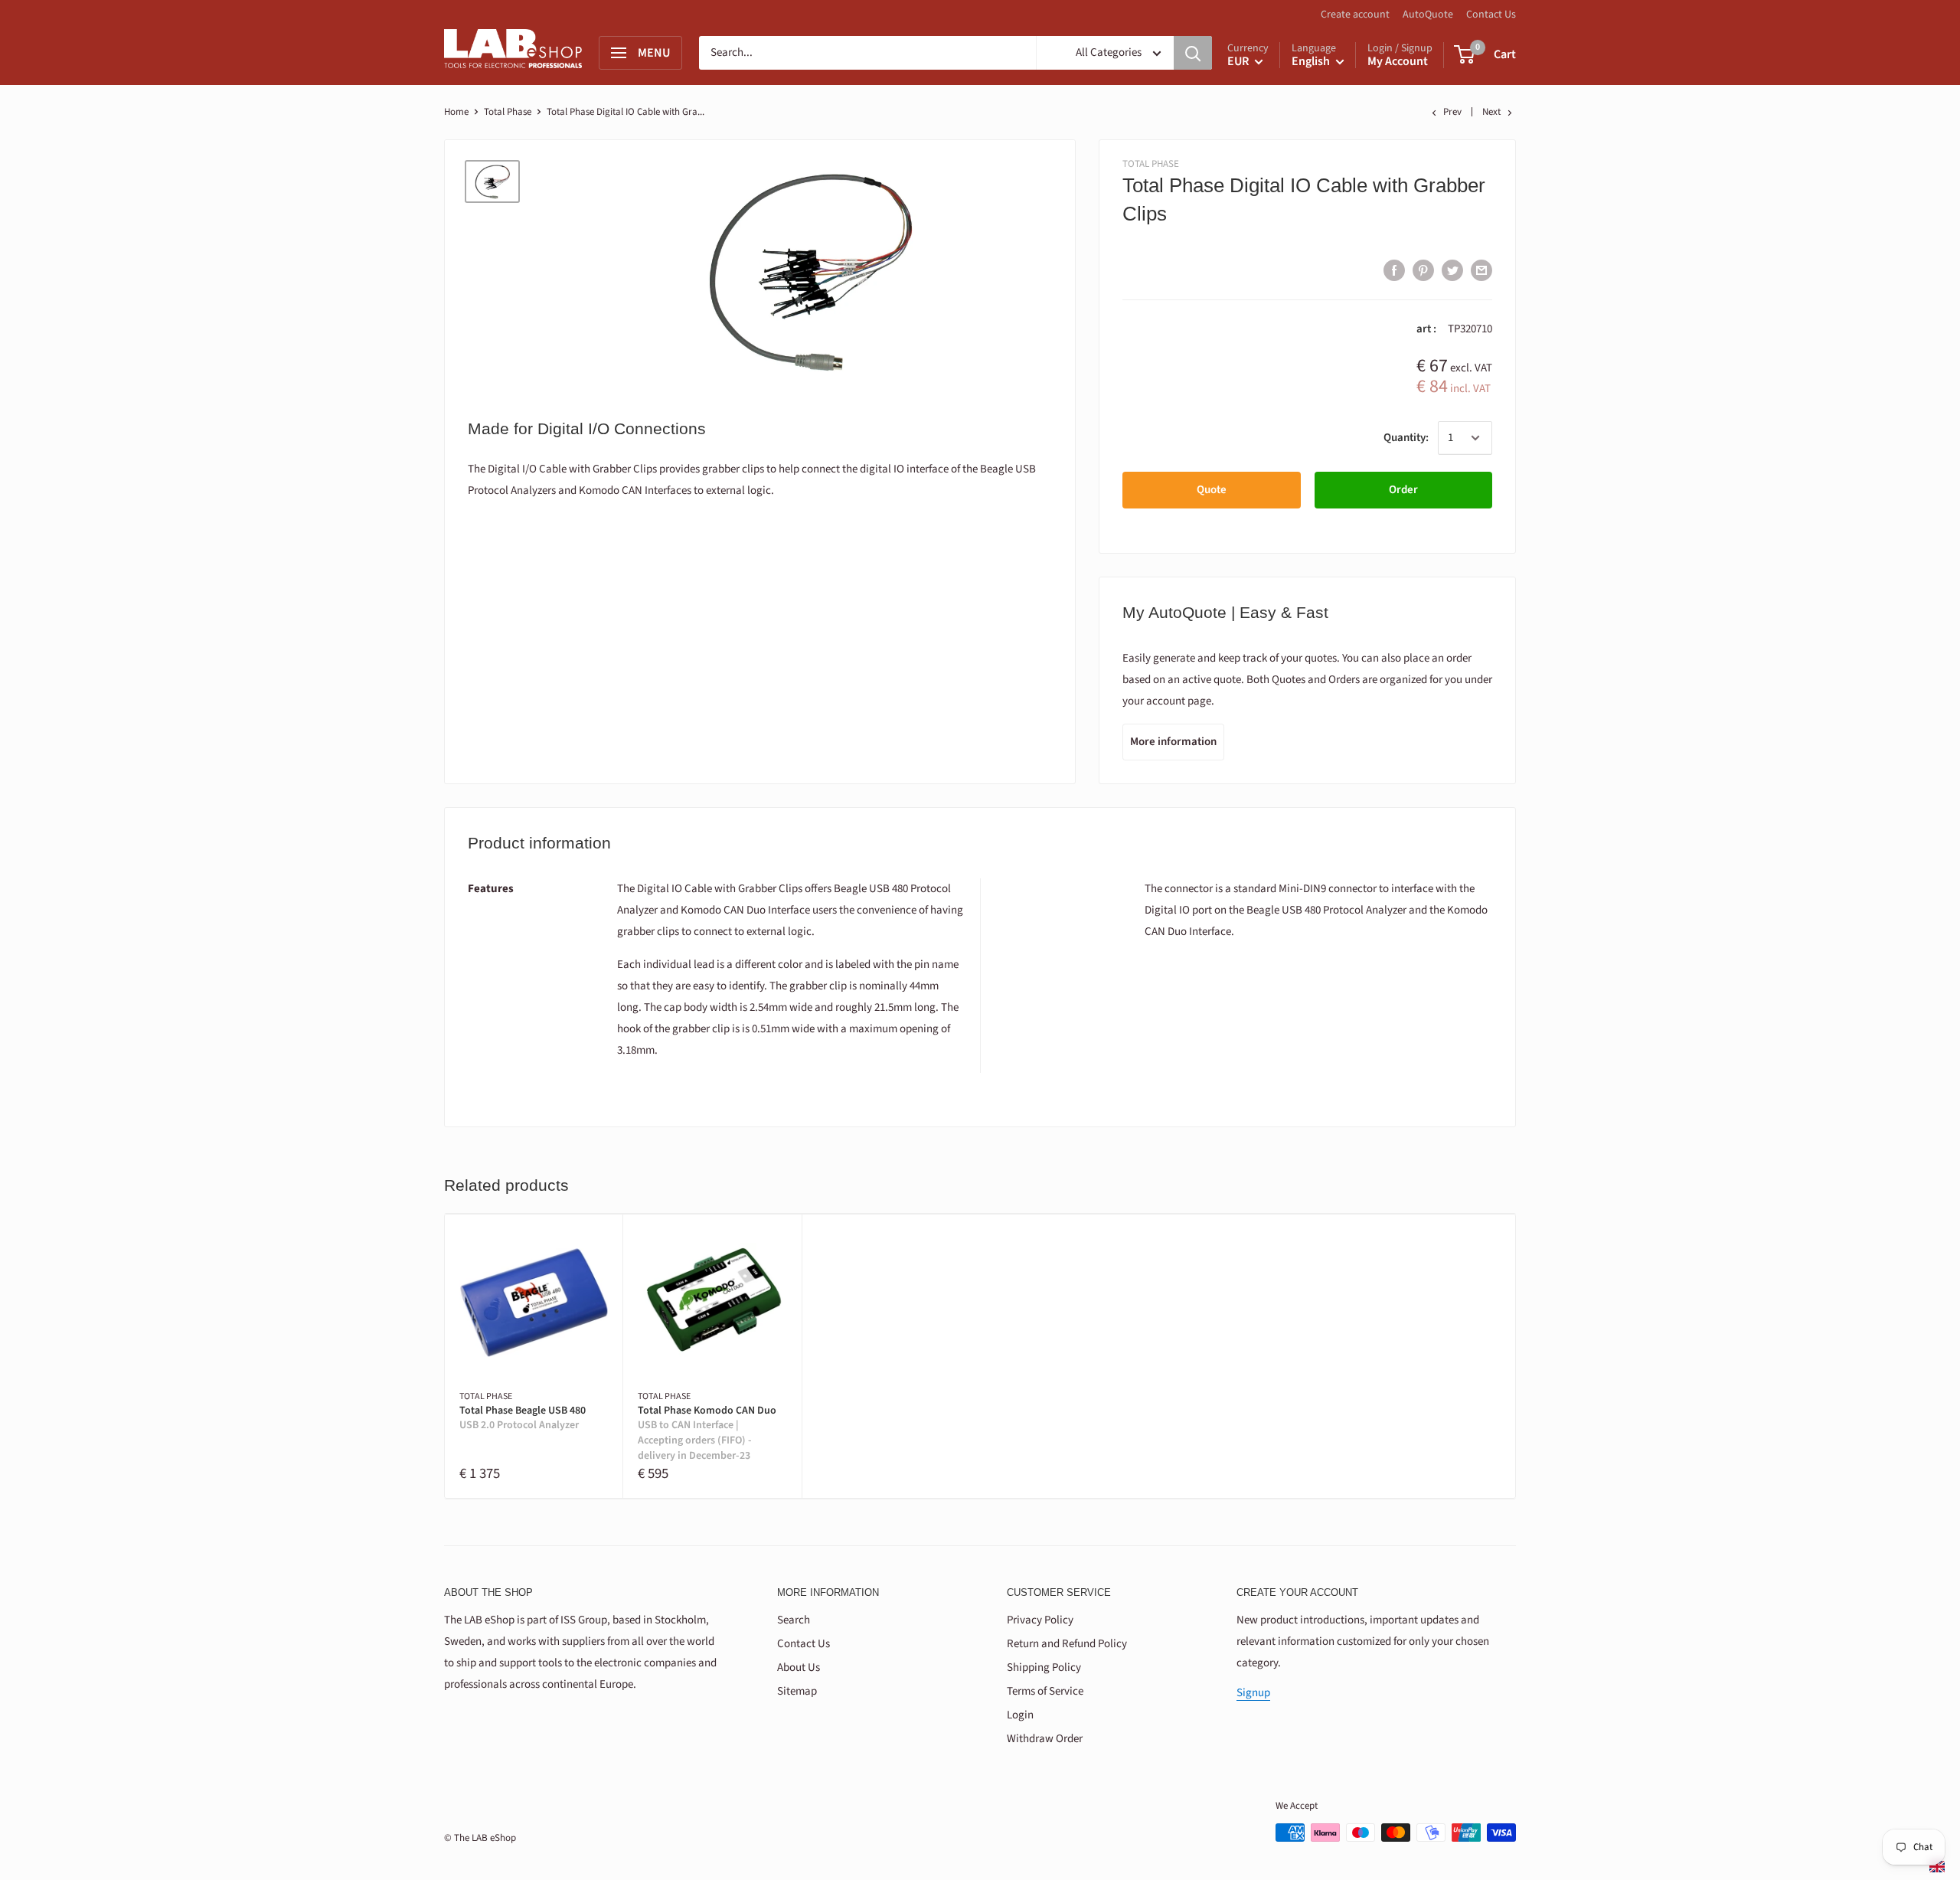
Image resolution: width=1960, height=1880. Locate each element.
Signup (1253, 1693)
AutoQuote (1428, 15)
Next (1491, 112)
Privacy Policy (1040, 1620)
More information (1173, 742)
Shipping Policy (1044, 1667)
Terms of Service (1045, 1691)
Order (1403, 490)
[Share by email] (1481, 270)
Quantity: (1406, 438)
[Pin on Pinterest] (1423, 270)
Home (456, 112)
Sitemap (797, 1691)
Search (794, 1620)
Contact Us (1491, 15)
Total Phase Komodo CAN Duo (707, 1434)
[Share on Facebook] (1394, 270)
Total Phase (508, 112)
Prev (1452, 112)
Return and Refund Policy (1067, 1644)
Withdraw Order (1045, 1739)
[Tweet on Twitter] (1452, 270)
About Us (799, 1667)
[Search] (1193, 53)
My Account (1398, 61)
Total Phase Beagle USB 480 (523, 1419)
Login (1020, 1715)
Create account (1355, 15)
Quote (1212, 490)
